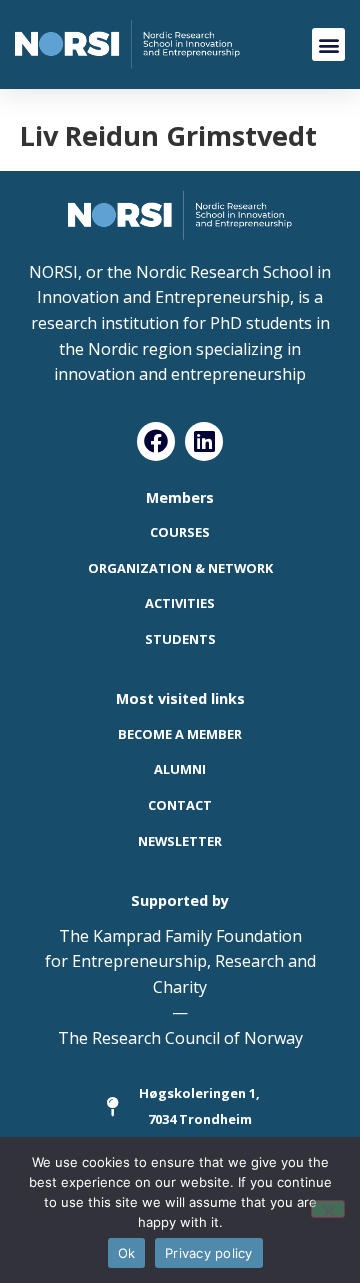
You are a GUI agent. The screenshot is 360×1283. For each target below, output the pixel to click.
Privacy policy (209, 1253)
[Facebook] (156, 441)
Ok (127, 1253)
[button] (328, 44)
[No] (328, 1209)
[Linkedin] (204, 441)
